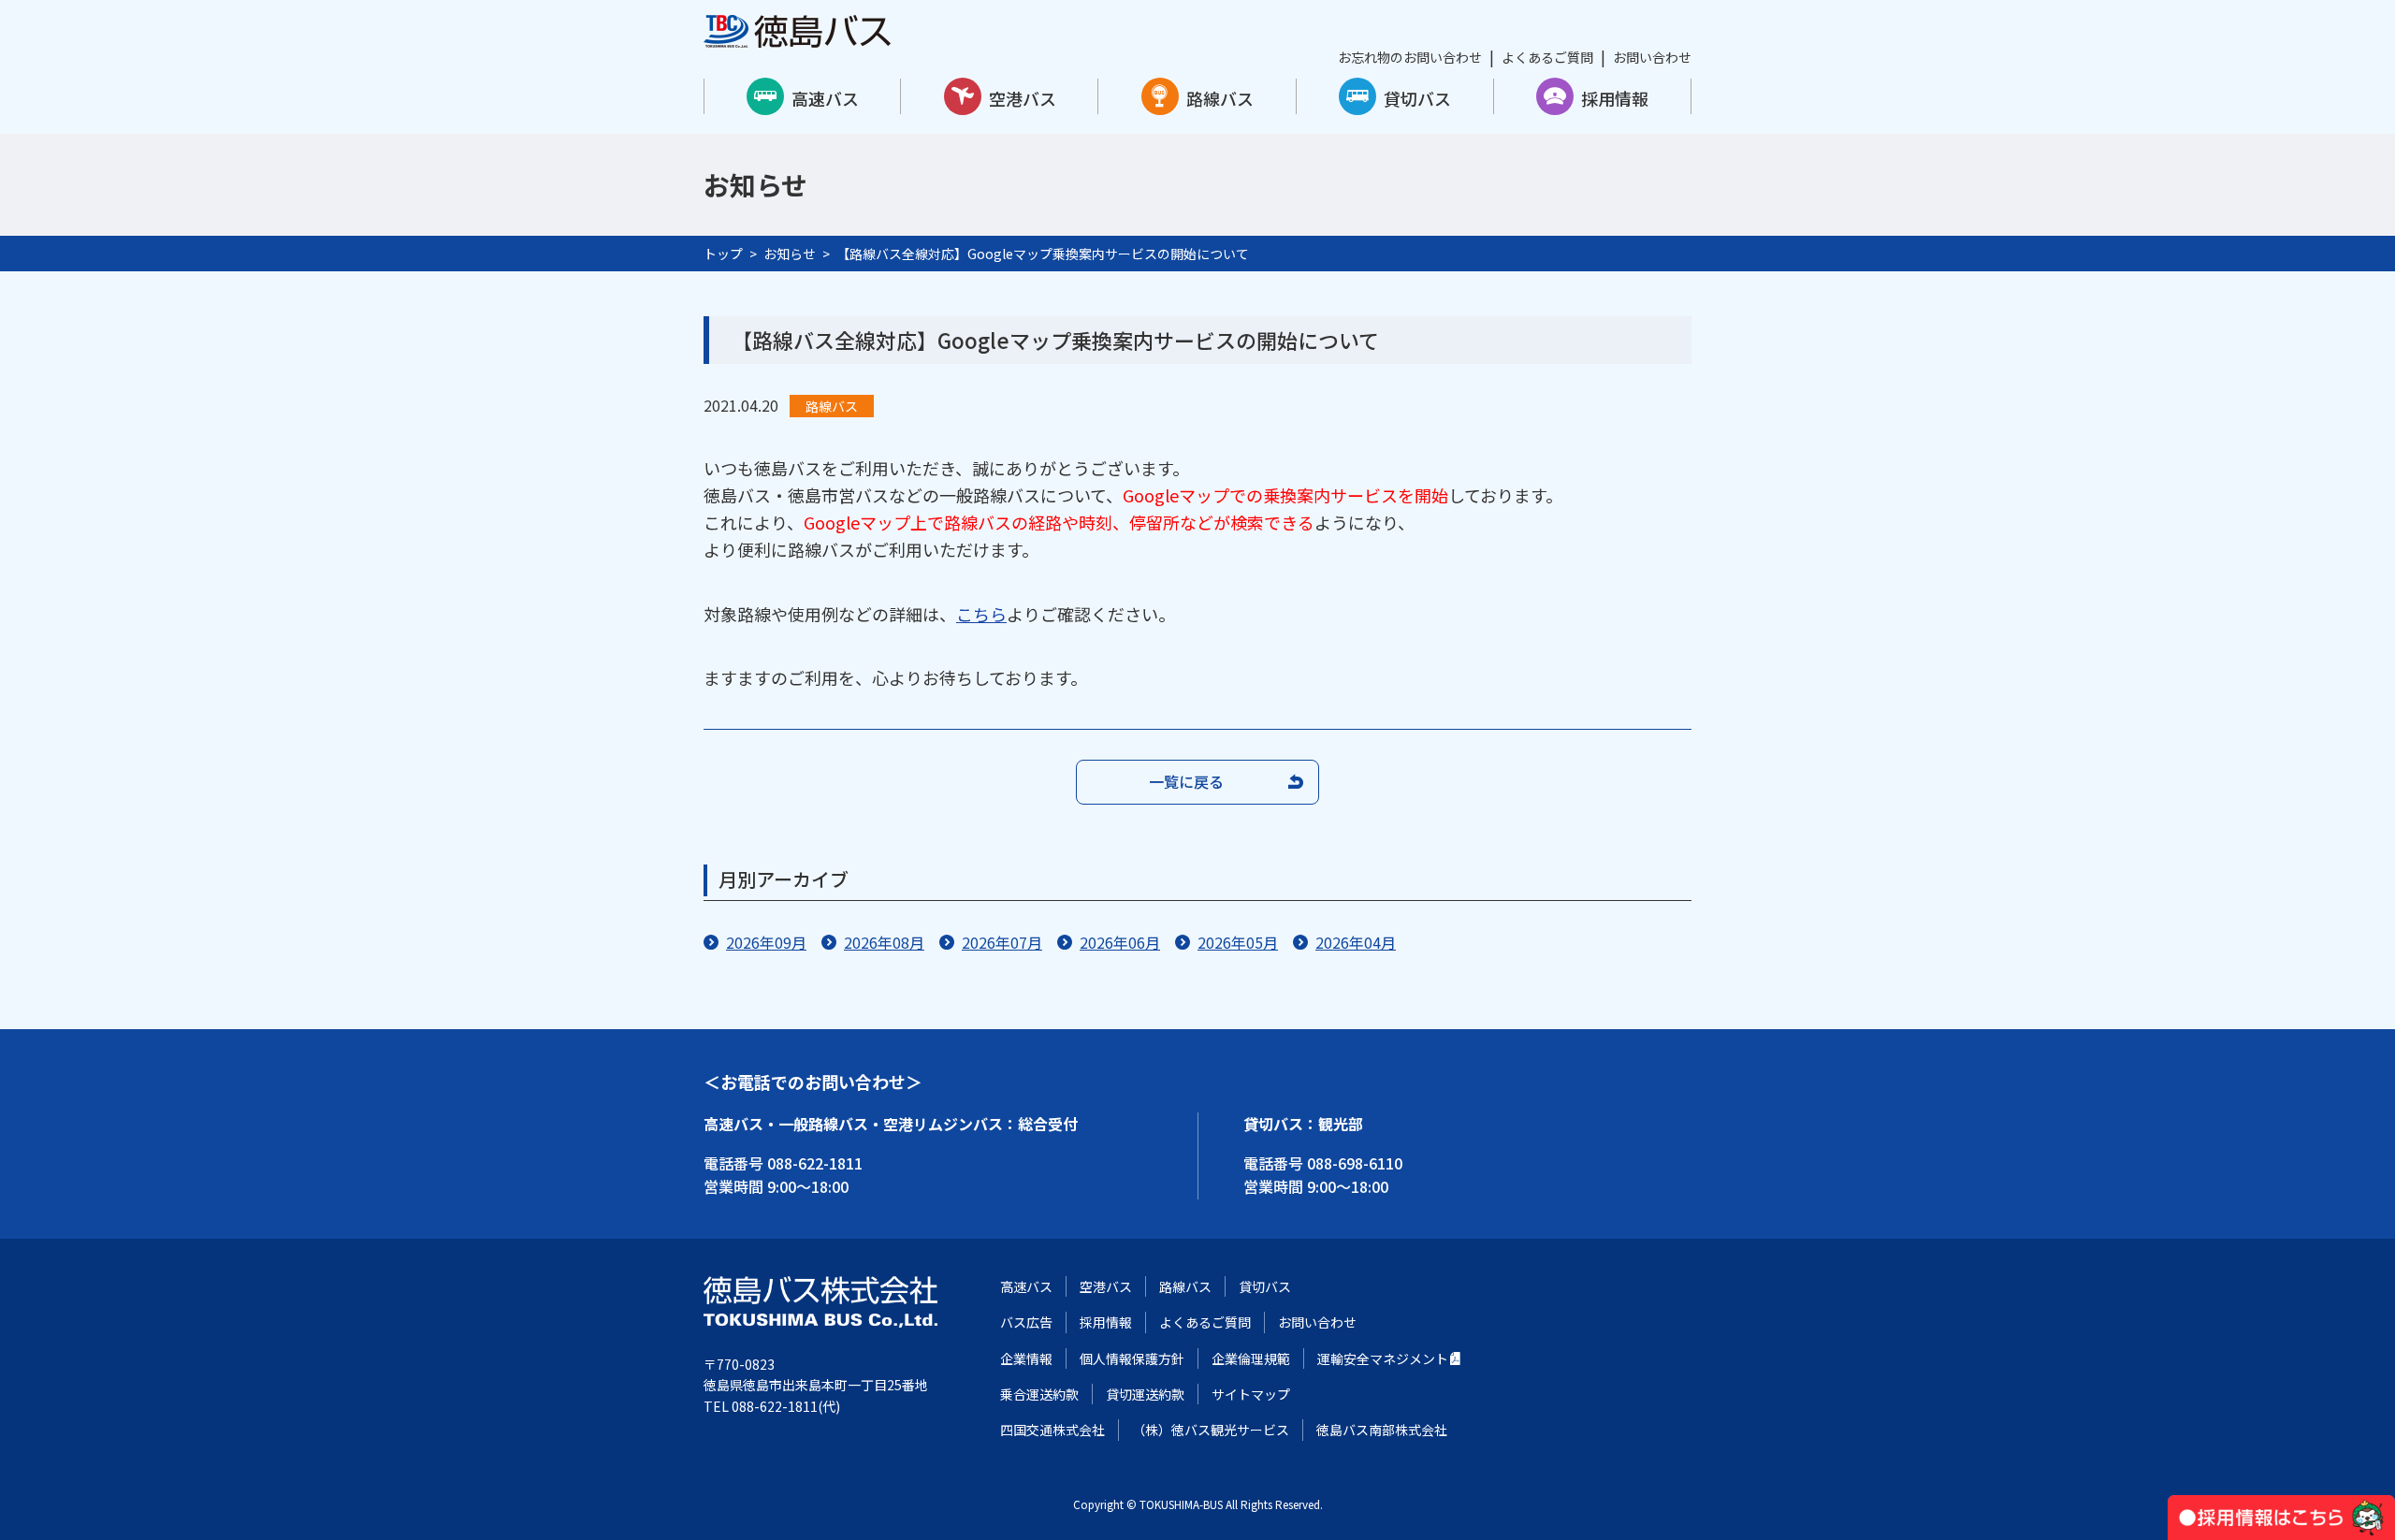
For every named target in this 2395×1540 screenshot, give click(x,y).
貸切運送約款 (1145, 1394)
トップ (723, 254)
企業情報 (1026, 1358)
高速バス (825, 98)
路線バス (1220, 98)
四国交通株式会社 (1052, 1430)
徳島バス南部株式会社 (1382, 1430)
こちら (981, 614)
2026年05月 (1238, 942)
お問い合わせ (1652, 57)
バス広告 (1026, 1322)
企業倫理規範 (1251, 1358)
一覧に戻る (1186, 781)
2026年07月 (1002, 942)
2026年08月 (884, 942)
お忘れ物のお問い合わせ (1410, 57)
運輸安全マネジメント (1383, 1358)
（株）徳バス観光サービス (1211, 1430)
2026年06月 (1120, 942)
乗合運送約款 (1039, 1394)
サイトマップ (1251, 1394)
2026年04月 (1356, 942)
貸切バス (1417, 98)
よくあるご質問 (1547, 57)
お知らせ (790, 254)
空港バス (1023, 98)
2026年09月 (766, 942)
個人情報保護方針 (1132, 1358)
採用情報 (1615, 98)
